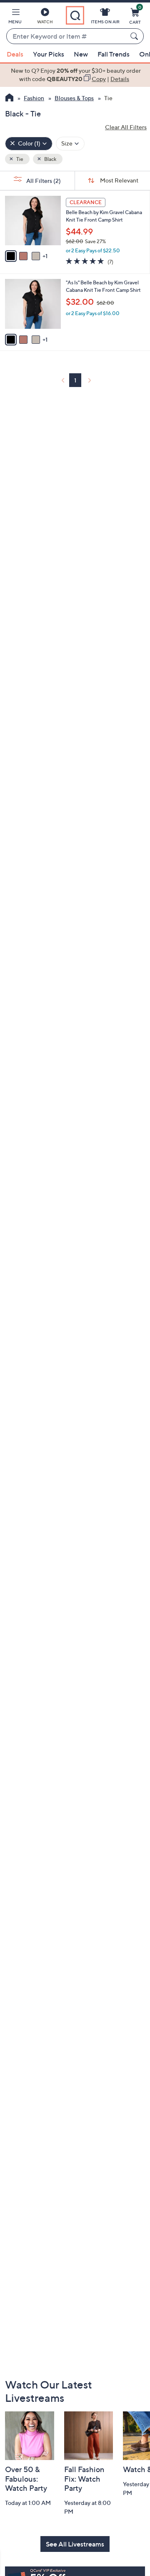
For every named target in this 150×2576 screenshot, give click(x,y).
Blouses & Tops (74, 98)
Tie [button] (19, 159)
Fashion (34, 98)
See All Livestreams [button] (75, 2544)
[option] (75, 75)
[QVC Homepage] (9, 99)
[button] (15, 17)
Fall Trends (114, 54)
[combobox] (67, 37)
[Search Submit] (135, 36)
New (81, 54)
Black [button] (50, 159)
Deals (15, 54)
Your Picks (49, 54)
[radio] (11, 256)
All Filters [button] (43, 181)
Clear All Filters (126, 127)
